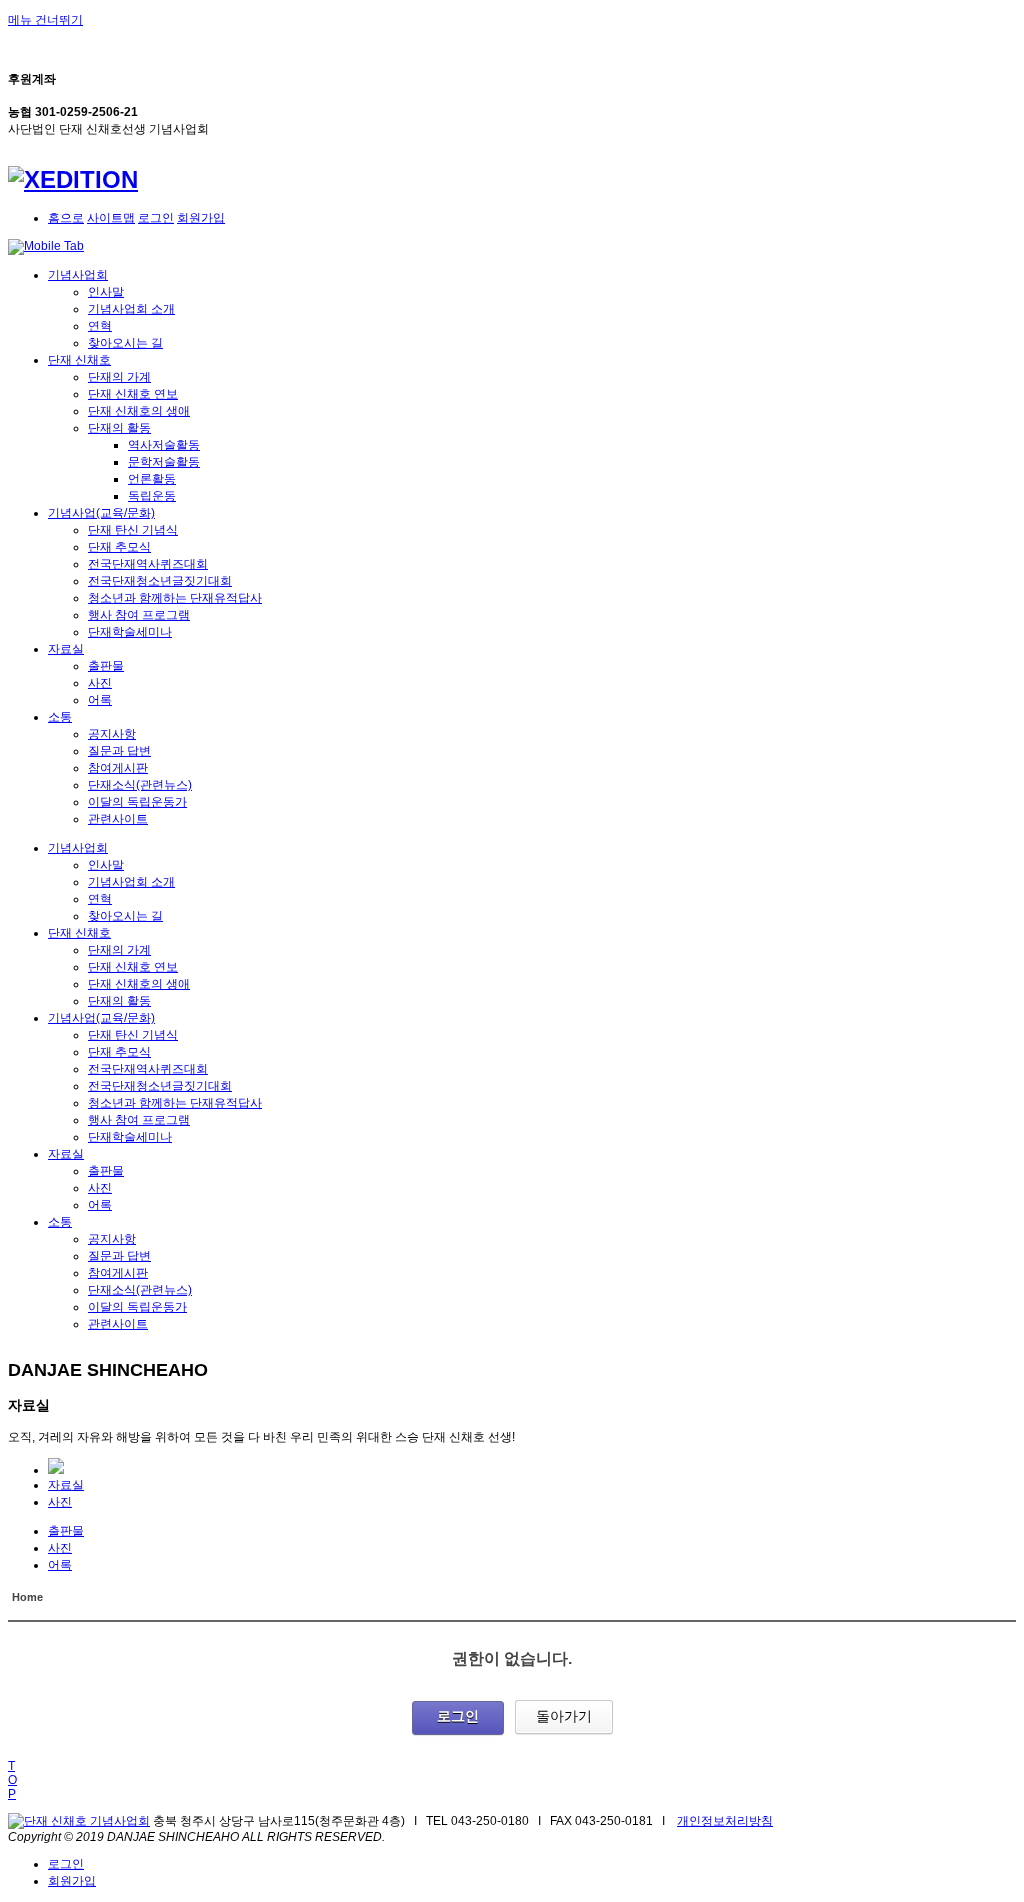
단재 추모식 (119, 547)
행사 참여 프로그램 (139, 615)
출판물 (106, 666)
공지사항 (112, 734)
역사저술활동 (164, 445)
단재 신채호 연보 (133, 394)
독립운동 (152, 496)
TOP (12, 1780)
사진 (100, 683)
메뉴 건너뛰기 (45, 20)
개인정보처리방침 (725, 1821)
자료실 (66, 649)
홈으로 (66, 218)
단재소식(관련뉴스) (140, 785)
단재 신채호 (79, 360)
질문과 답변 (119, 751)
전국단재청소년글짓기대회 (160, 581)
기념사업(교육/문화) (101, 513)
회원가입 (201, 218)
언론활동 (152, 479)
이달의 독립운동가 (137, 802)
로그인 (156, 218)
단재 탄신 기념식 (133, 530)
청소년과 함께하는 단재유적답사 (175, 598)
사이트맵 (111, 218)
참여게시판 (118, 768)
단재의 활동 (119, 428)
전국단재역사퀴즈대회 (148, 564)
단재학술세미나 (130, 632)
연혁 (100, 326)
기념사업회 (78, 275)
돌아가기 (564, 1716)
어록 (100, 700)
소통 (60, 717)
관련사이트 (118, 819)
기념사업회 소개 (131, 309)
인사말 (106, 292)
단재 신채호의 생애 (139, 411)
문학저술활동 (164, 462)
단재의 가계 (119, 377)
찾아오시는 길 (125, 343)
